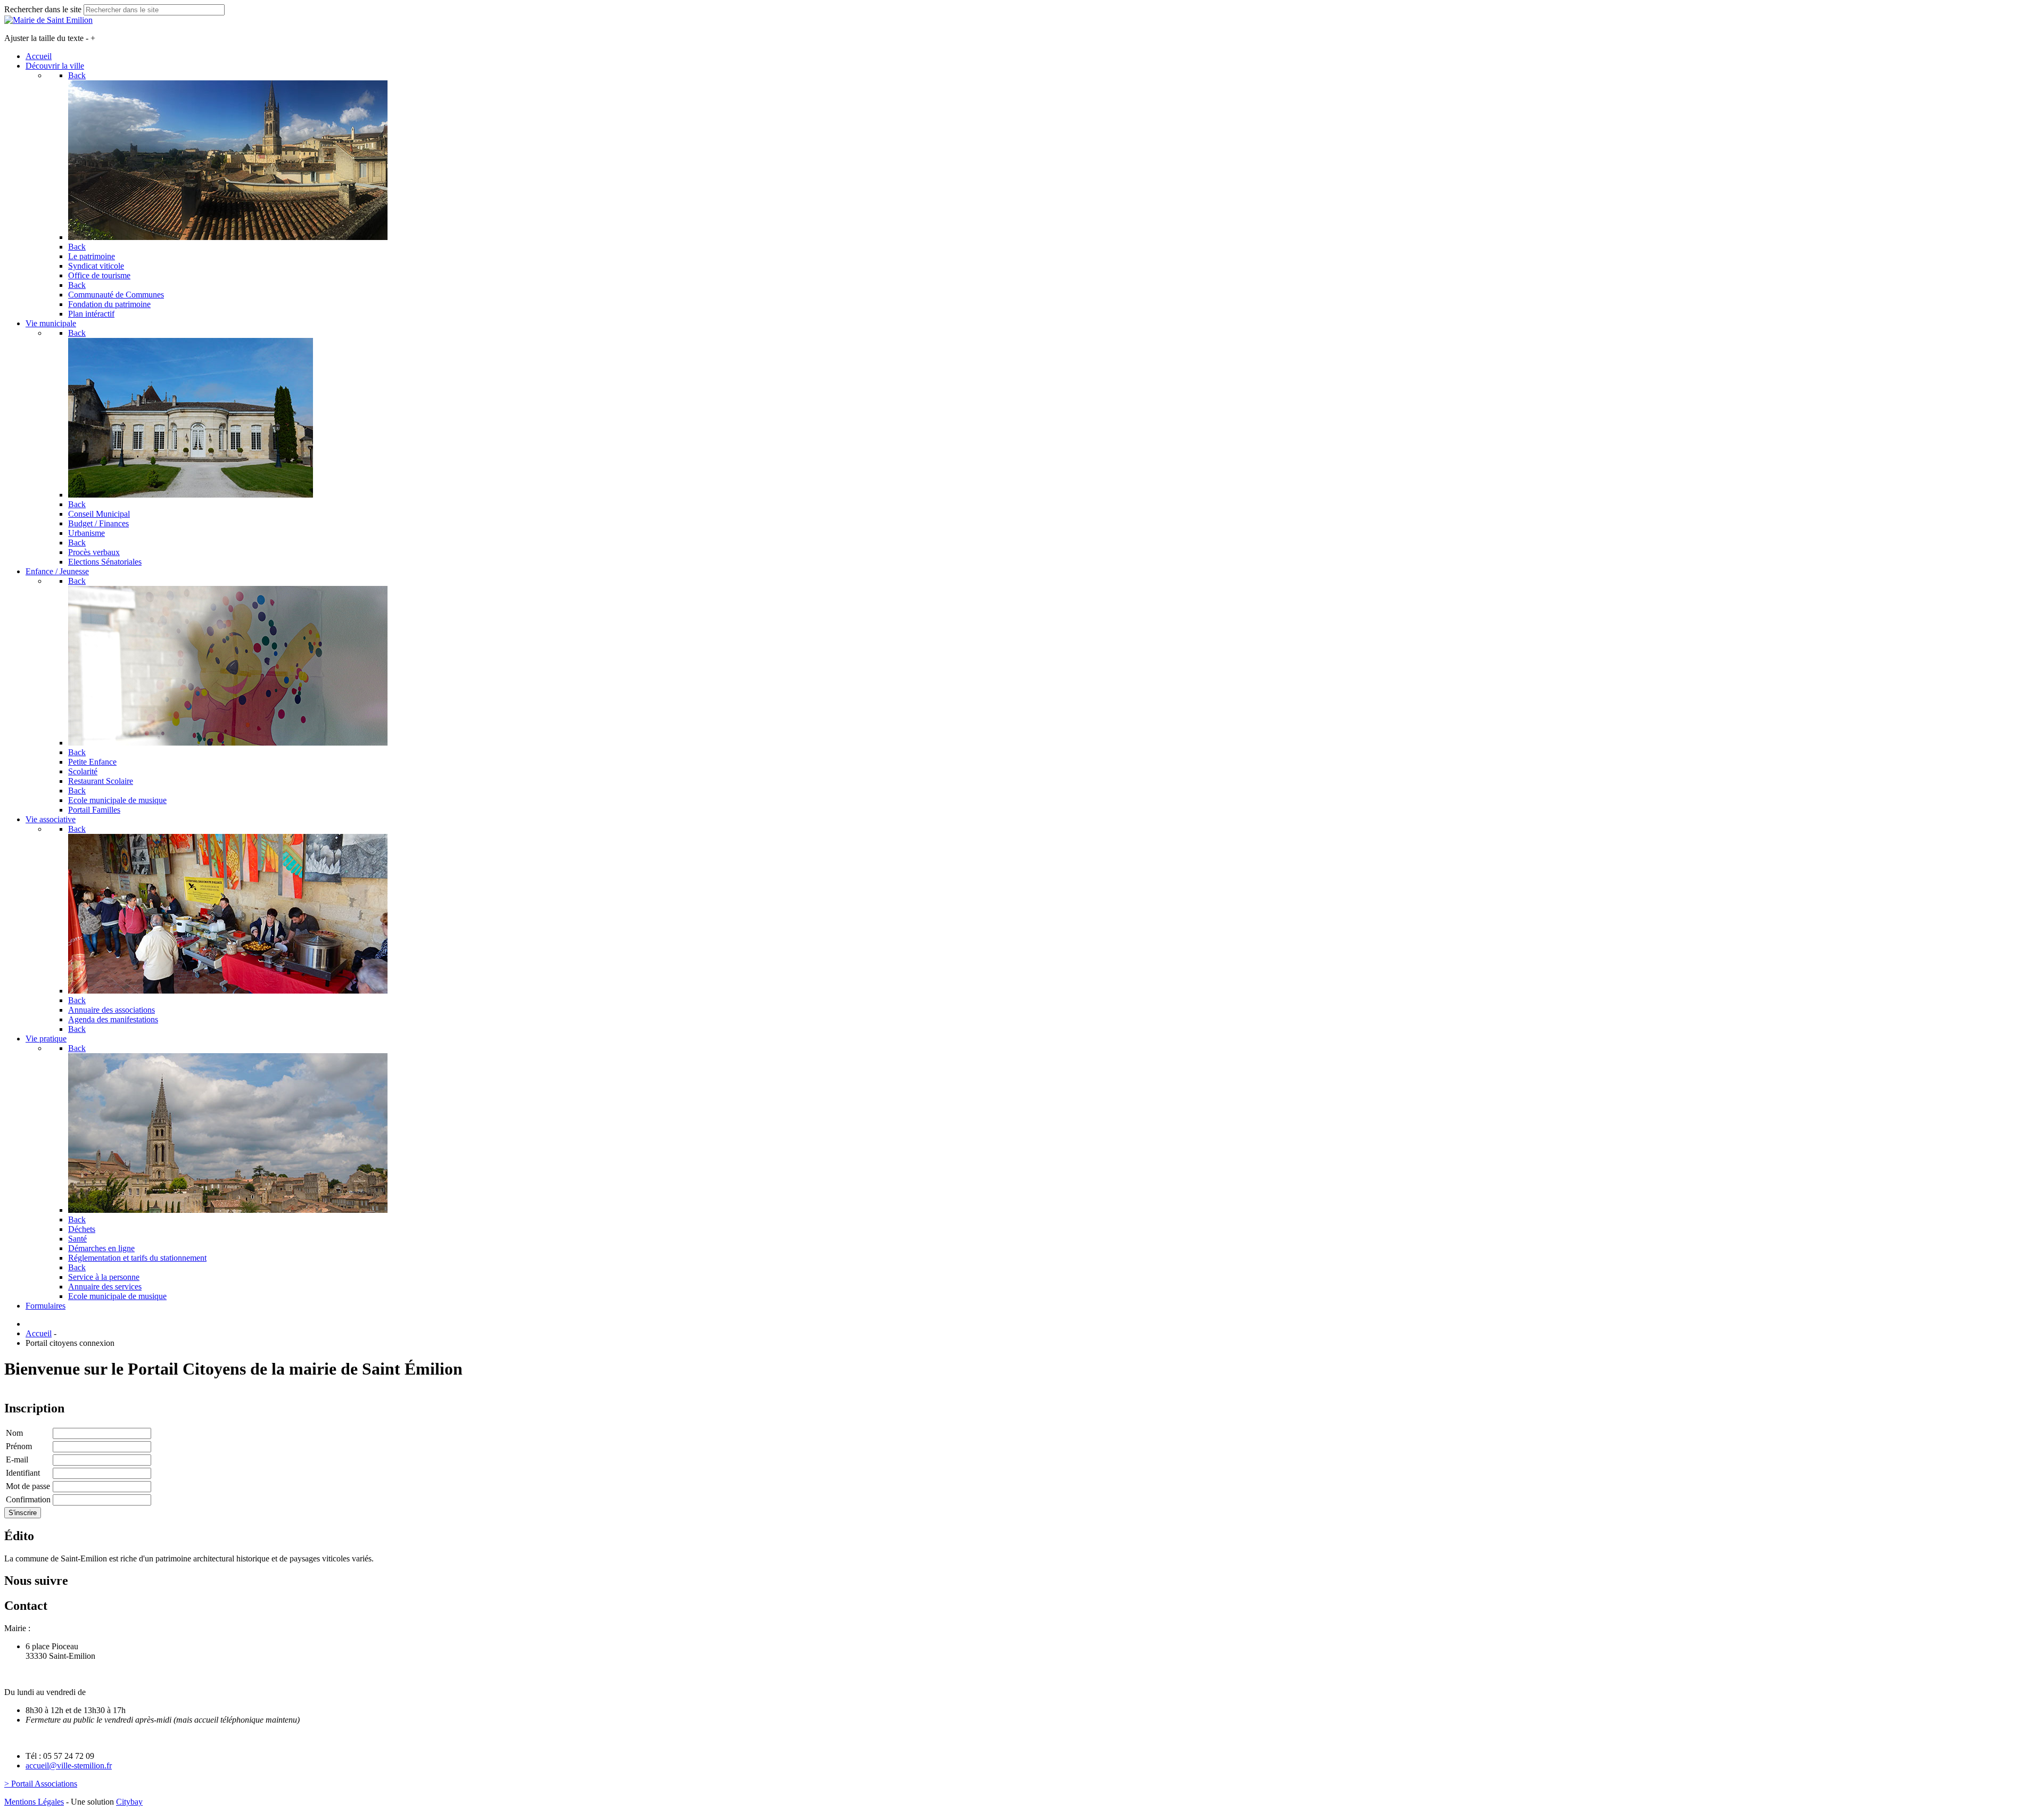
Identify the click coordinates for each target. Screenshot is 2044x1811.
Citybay (129, 1802)
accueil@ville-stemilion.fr (69, 1765)
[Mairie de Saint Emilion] (48, 20)
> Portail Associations (41, 1784)
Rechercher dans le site (43, 9)
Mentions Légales (34, 1802)
